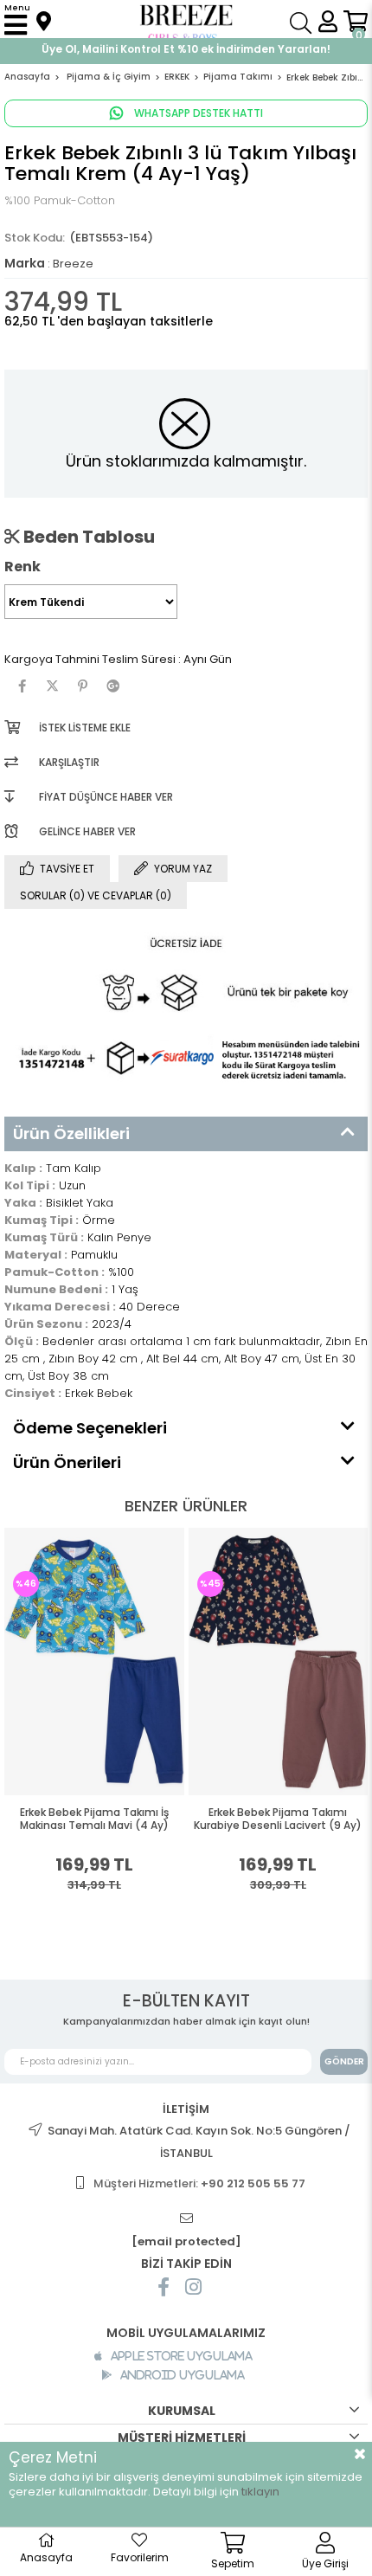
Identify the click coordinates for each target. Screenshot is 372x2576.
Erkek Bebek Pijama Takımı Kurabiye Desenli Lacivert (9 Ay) (278, 1819)
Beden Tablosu (87, 537)
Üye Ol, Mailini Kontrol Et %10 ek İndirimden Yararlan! (186, 49)
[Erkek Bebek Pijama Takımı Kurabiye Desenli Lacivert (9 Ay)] (279, 1662)
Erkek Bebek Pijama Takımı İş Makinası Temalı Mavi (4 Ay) (94, 1819)
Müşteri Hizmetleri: (199, 2183)
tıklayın (260, 2492)
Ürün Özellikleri (71, 1133)
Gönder (344, 2061)
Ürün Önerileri (67, 1462)
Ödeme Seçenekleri (90, 1428)
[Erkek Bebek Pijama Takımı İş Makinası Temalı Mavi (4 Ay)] (94, 1662)
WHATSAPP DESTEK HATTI (197, 113)
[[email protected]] (186, 2219)
